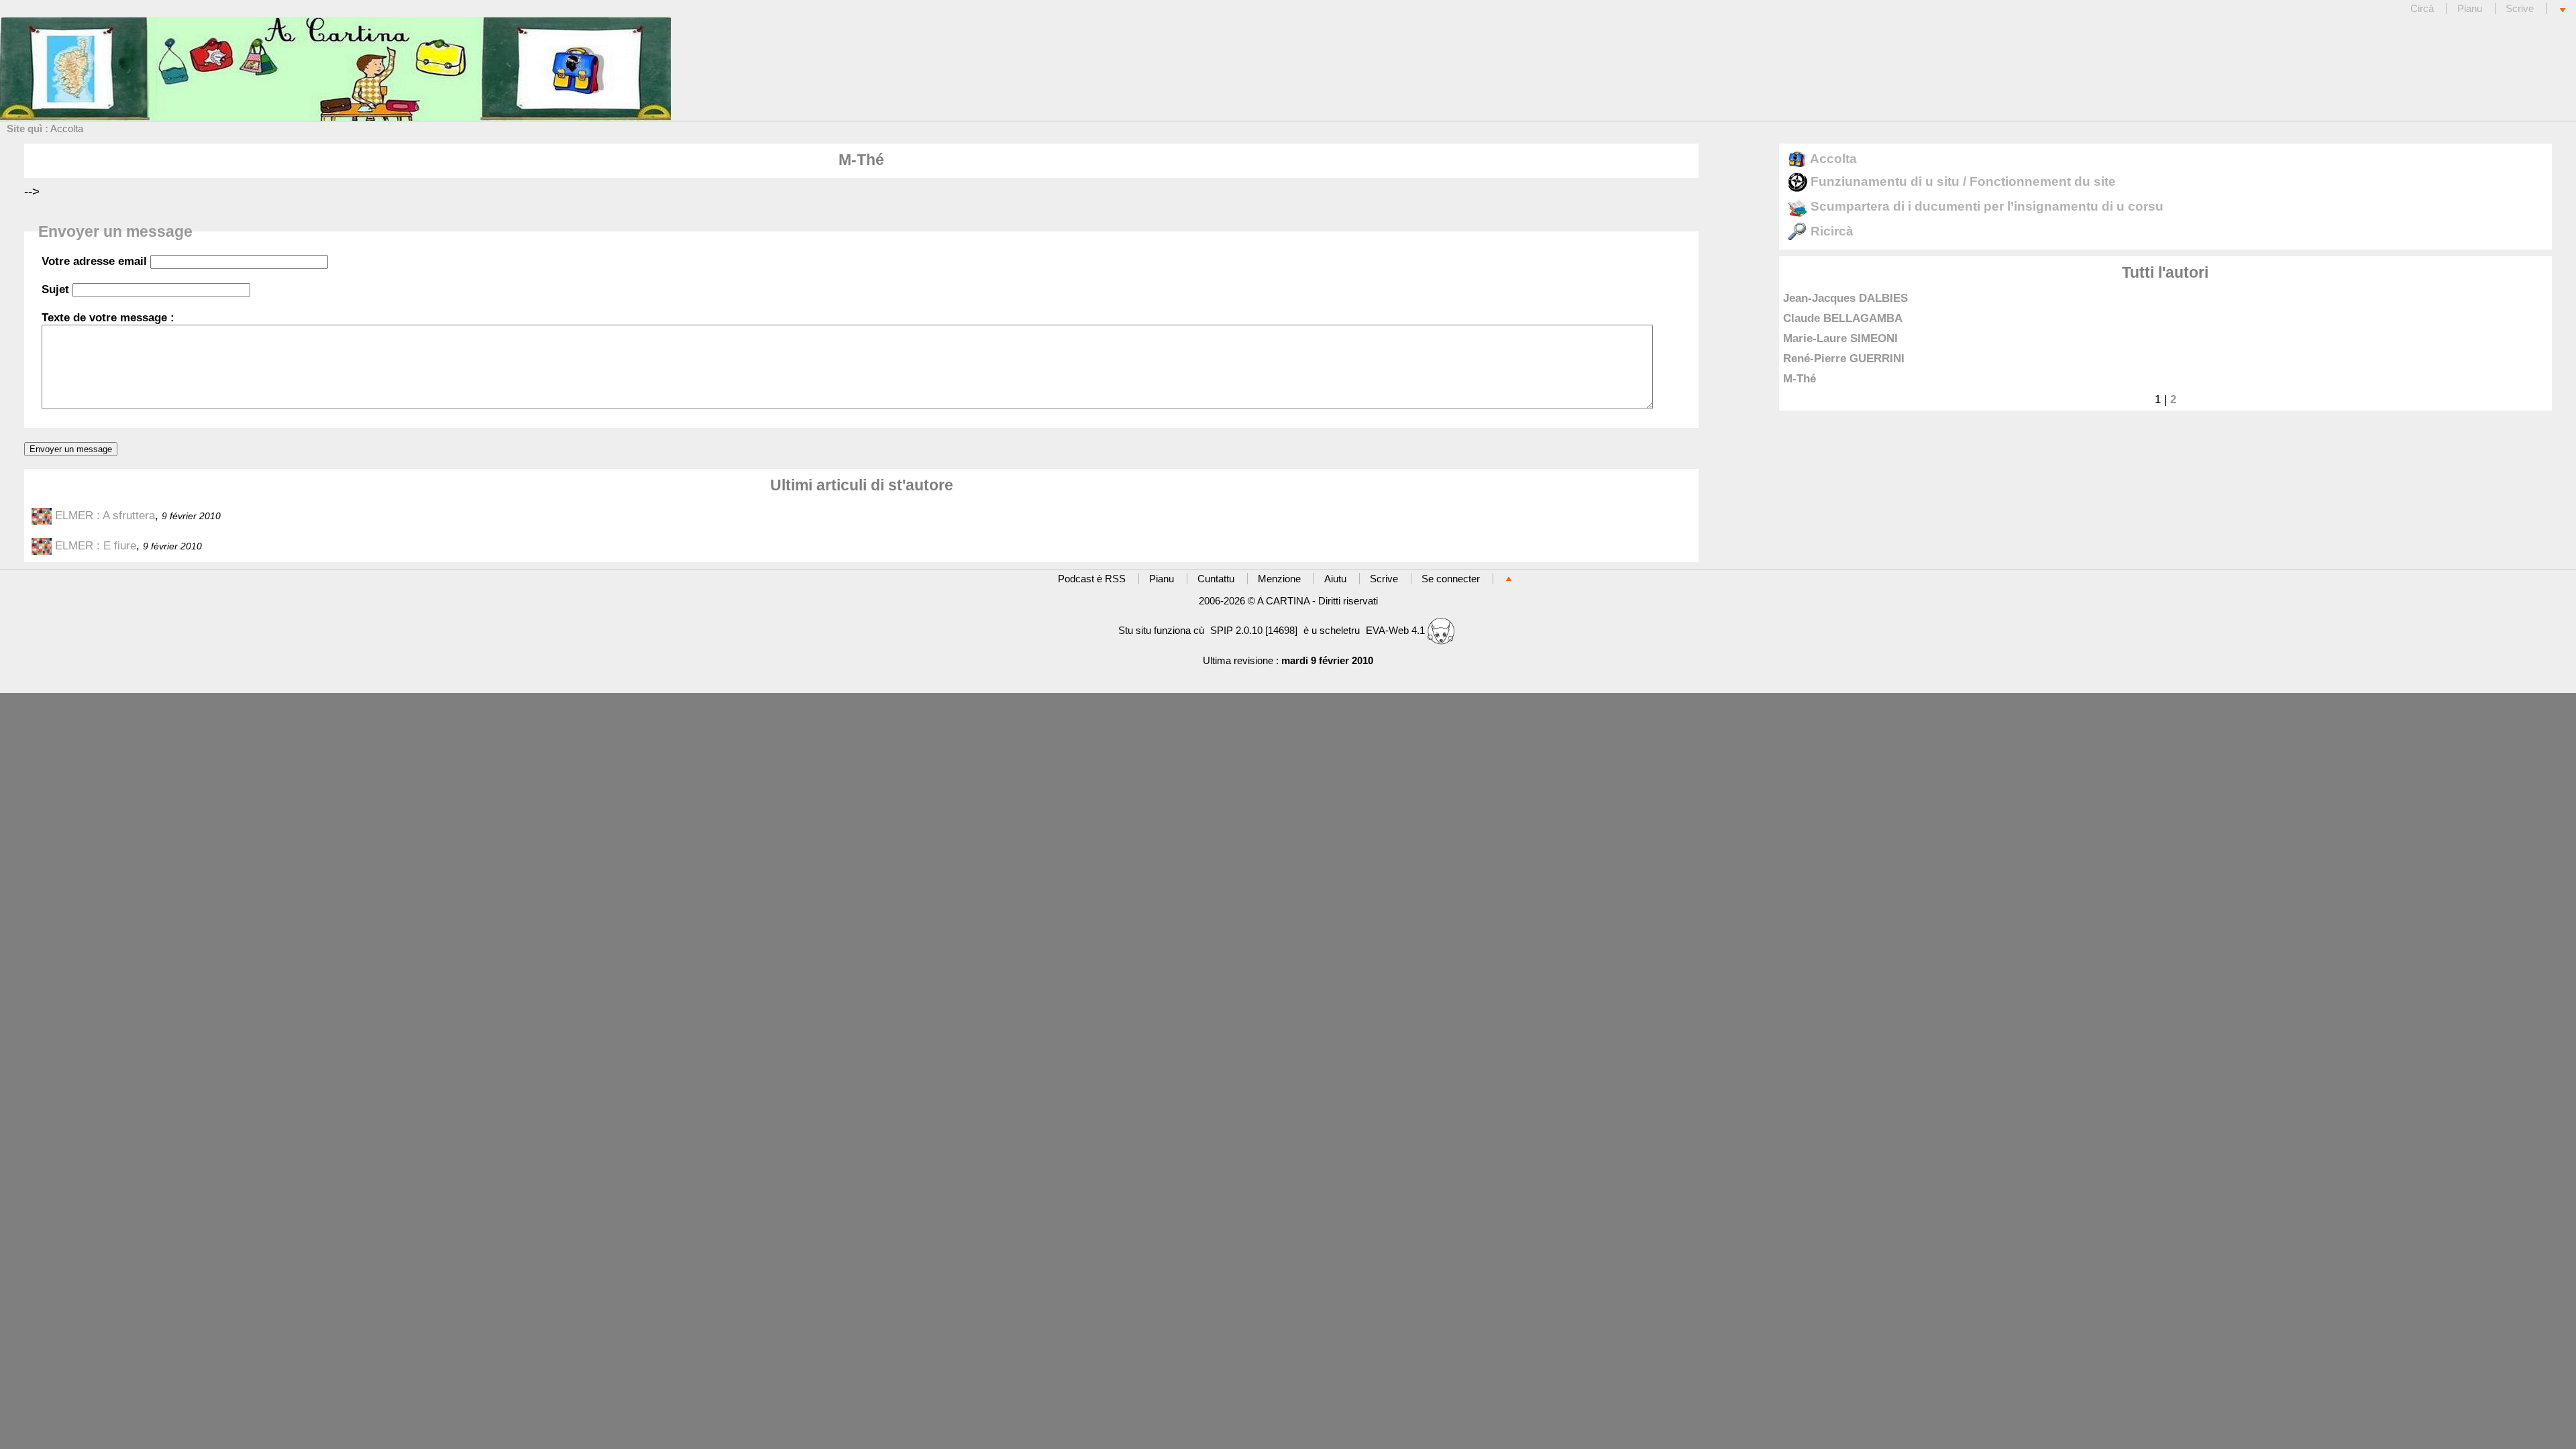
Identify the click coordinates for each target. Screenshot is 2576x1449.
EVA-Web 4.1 (1397, 630)
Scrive (2520, 8)
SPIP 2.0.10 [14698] (1254, 630)
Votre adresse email (94, 261)
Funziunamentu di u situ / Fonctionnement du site (1962, 181)
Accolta (67, 128)
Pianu (2470, 8)
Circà (2423, 8)
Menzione (1279, 579)
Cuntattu (1216, 579)
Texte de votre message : (108, 317)
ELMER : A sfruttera (105, 515)
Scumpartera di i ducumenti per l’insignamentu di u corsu (1985, 206)
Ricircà (1830, 231)
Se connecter (1451, 579)
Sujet (55, 289)
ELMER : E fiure (96, 545)
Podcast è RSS (1092, 579)
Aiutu (1335, 579)
